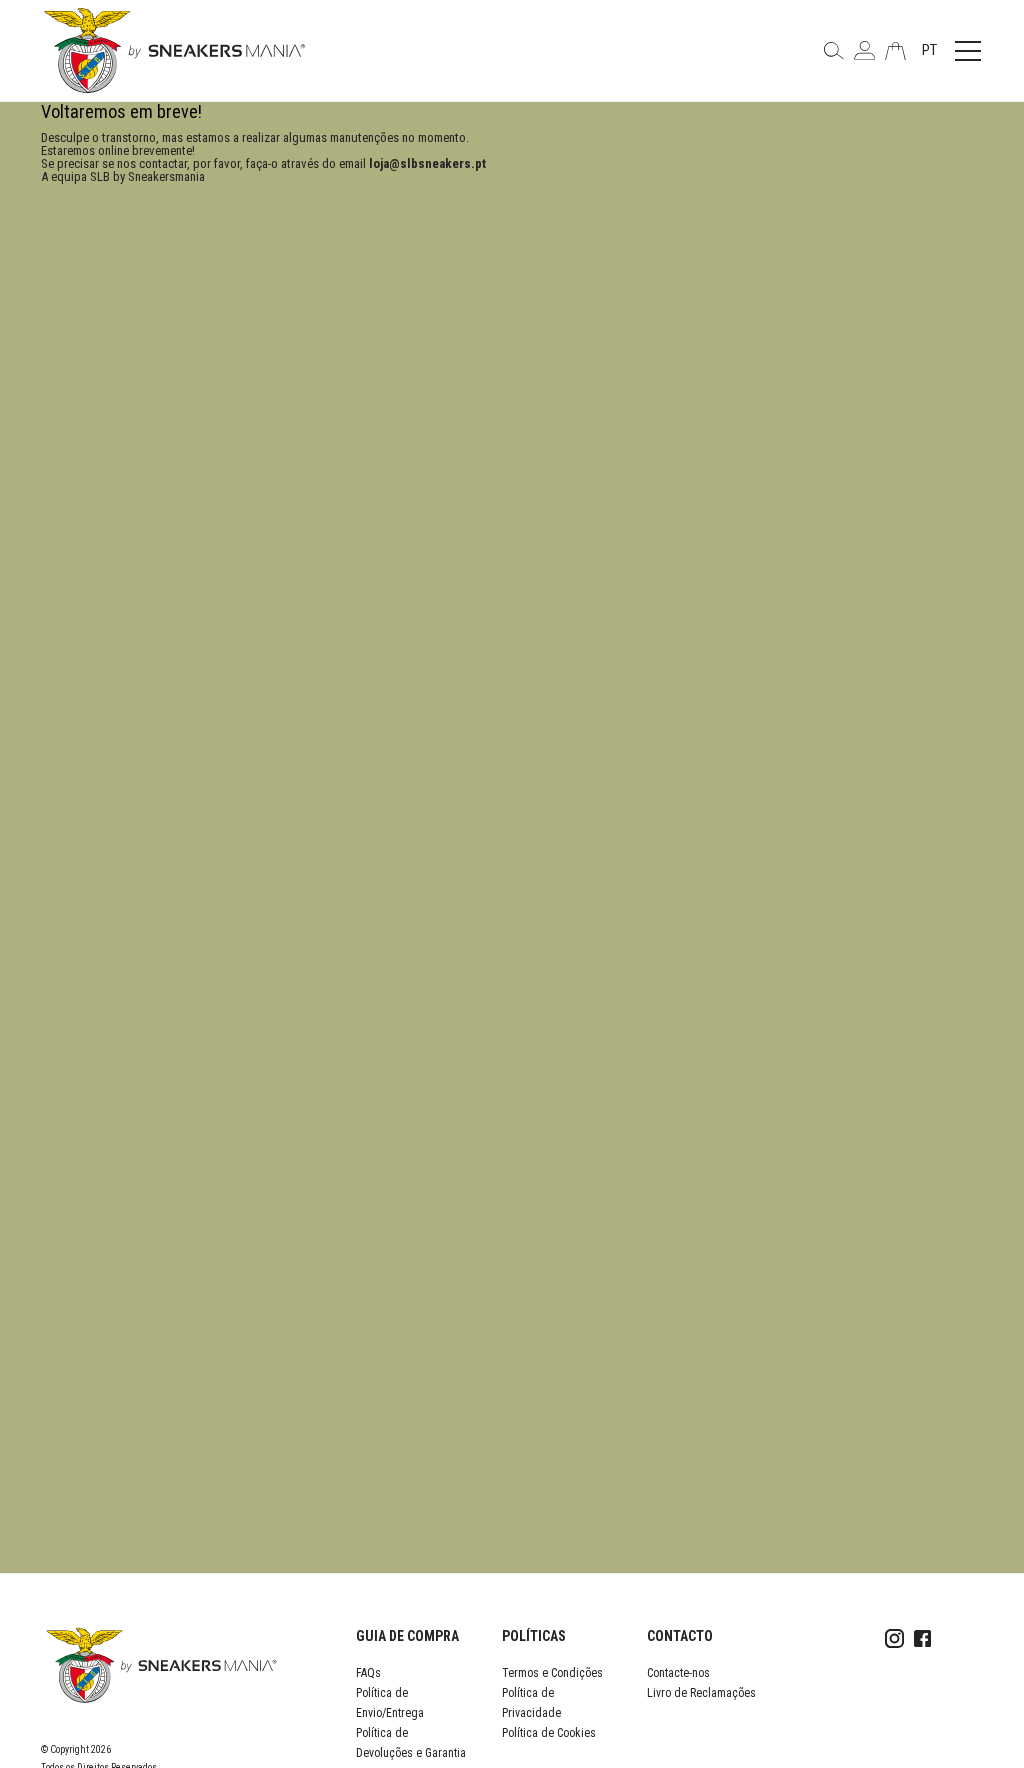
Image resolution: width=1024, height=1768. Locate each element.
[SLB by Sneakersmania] (174, 50)
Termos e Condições (552, 1673)
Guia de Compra (407, 1636)
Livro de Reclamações (701, 1693)
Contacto (680, 1636)
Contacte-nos (678, 1673)
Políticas (534, 1636)
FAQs (368, 1673)
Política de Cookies (549, 1733)
